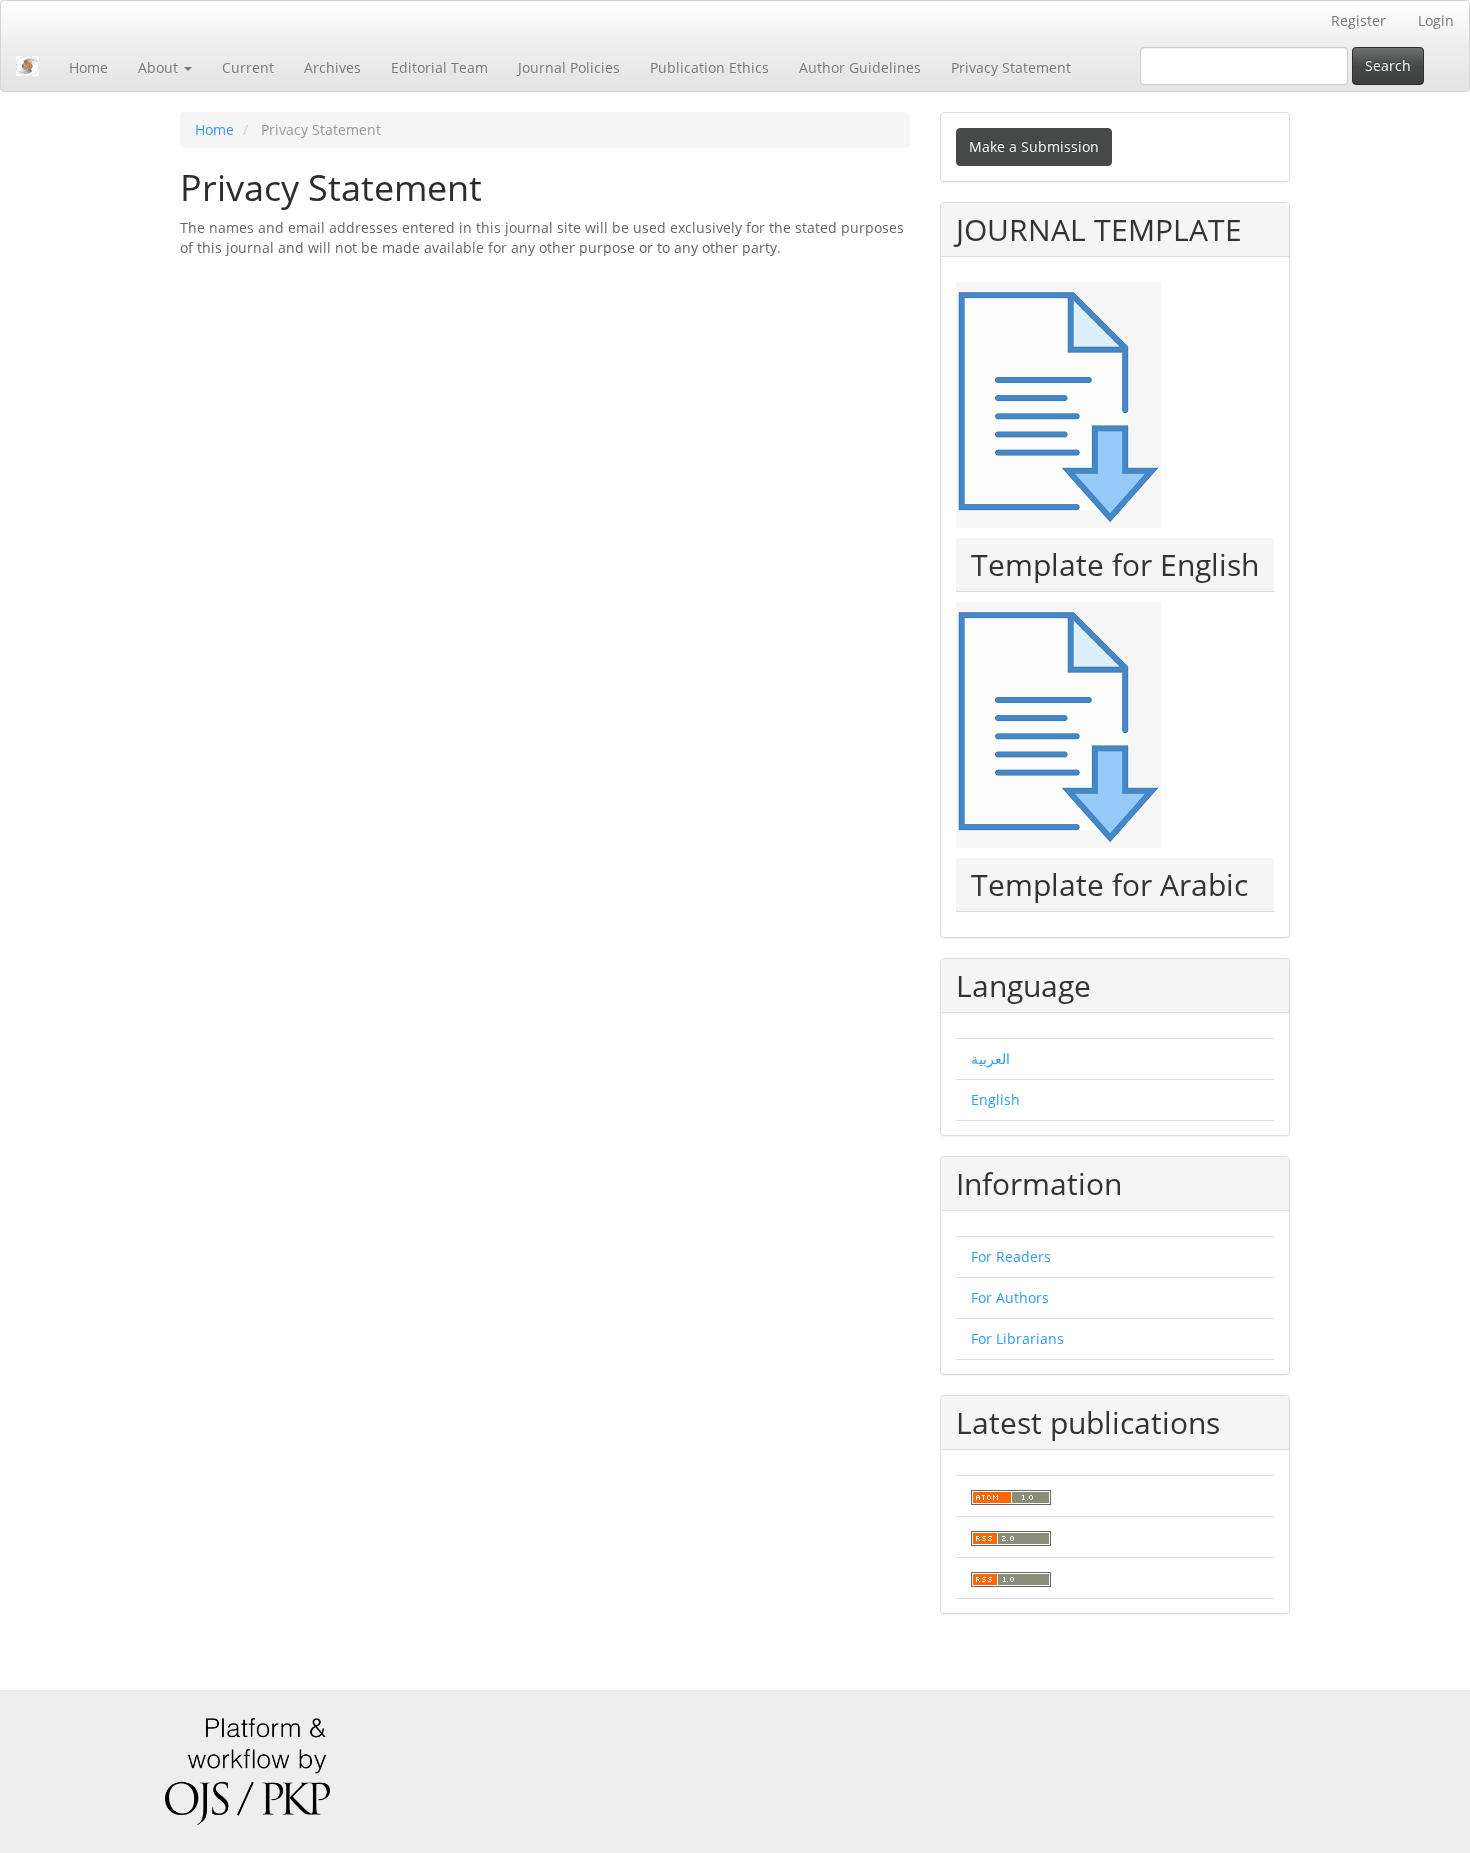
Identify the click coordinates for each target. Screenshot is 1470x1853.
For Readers (1011, 1256)
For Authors (1010, 1297)
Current (248, 67)
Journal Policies (569, 67)
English (995, 1099)
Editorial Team (439, 67)
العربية (990, 1058)
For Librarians (1017, 1338)
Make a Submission (1034, 146)
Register (1358, 20)
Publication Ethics (709, 67)
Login (1436, 20)
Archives (332, 67)
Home (88, 67)
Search (1388, 65)
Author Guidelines (860, 67)
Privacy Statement (1011, 67)
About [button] (160, 67)
